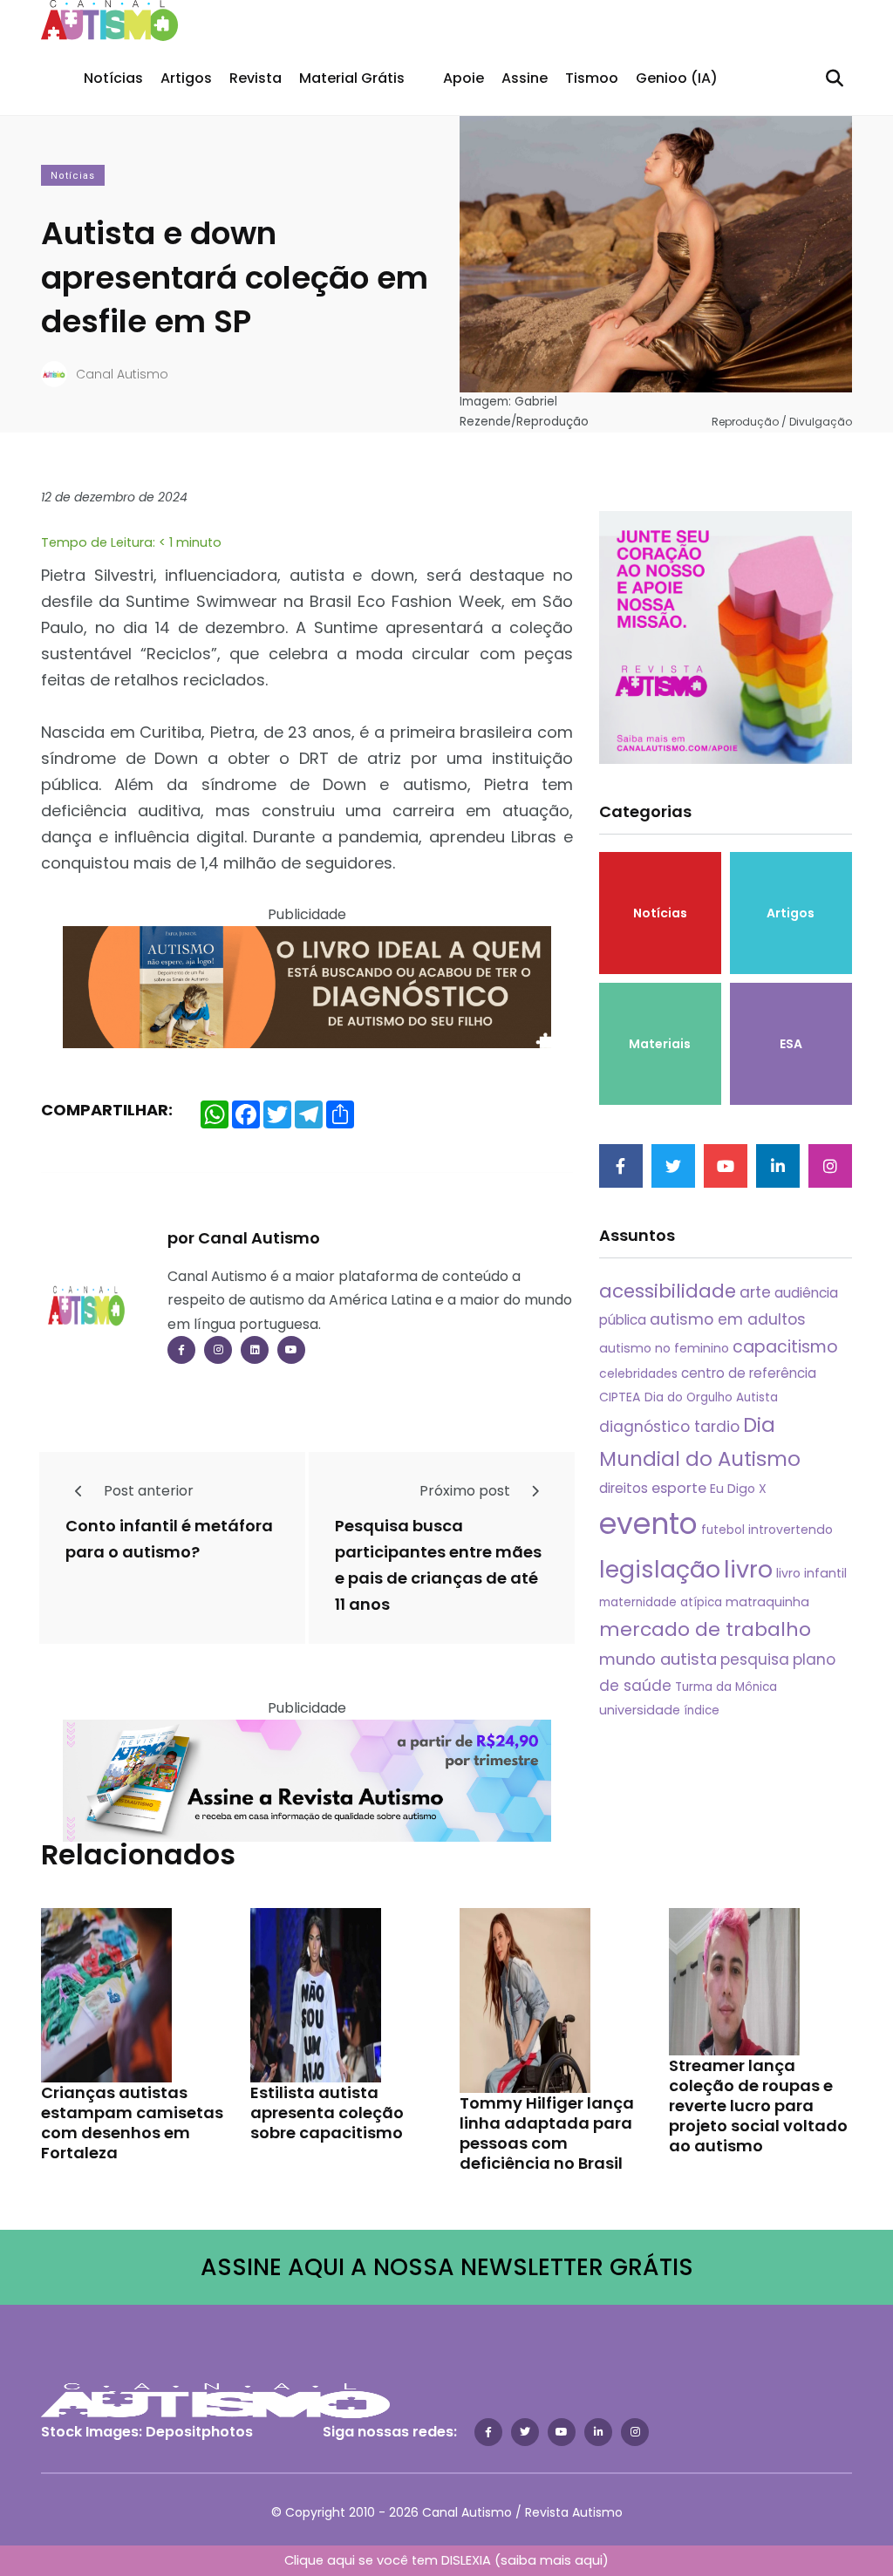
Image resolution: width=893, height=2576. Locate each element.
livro (748, 1569)
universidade (640, 1710)
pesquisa (755, 1659)
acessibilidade (668, 1291)
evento (648, 1524)
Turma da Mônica (726, 1687)
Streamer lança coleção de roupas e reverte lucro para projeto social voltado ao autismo (758, 2106)
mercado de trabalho (705, 1629)
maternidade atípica (661, 1602)
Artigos (186, 78)
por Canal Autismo (244, 1238)
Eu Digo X (738, 1489)
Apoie (464, 78)
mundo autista (658, 1659)
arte (755, 1292)
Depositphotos (199, 2432)
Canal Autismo (122, 374)
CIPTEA (620, 1397)
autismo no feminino (664, 1348)
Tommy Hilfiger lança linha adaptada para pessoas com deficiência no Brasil (547, 2133)
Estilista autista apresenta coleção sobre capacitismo (327, 2113)
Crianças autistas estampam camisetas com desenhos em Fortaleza (132, 2123)
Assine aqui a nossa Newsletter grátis (447, 2267)
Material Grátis (352, 78)
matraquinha (767, 1602)
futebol (723, 1530)
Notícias (113, 78)
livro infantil (811, 1573)
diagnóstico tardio (669, 1427)
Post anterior (147, 1491)
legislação (660, 1569)
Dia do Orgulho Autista (711, 1397)
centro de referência (749, 1373)
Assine (525, 78)
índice (702, 1711)
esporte (679, 1488)
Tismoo (592, 78)
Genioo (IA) (677, 78)
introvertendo (791, 1530)
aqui (589, 2560)
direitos (624, 1488)
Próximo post (467, 1491)
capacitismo (785, 1347)
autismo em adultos (728, 1319)
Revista (256, 78)
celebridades (638, 1373)
